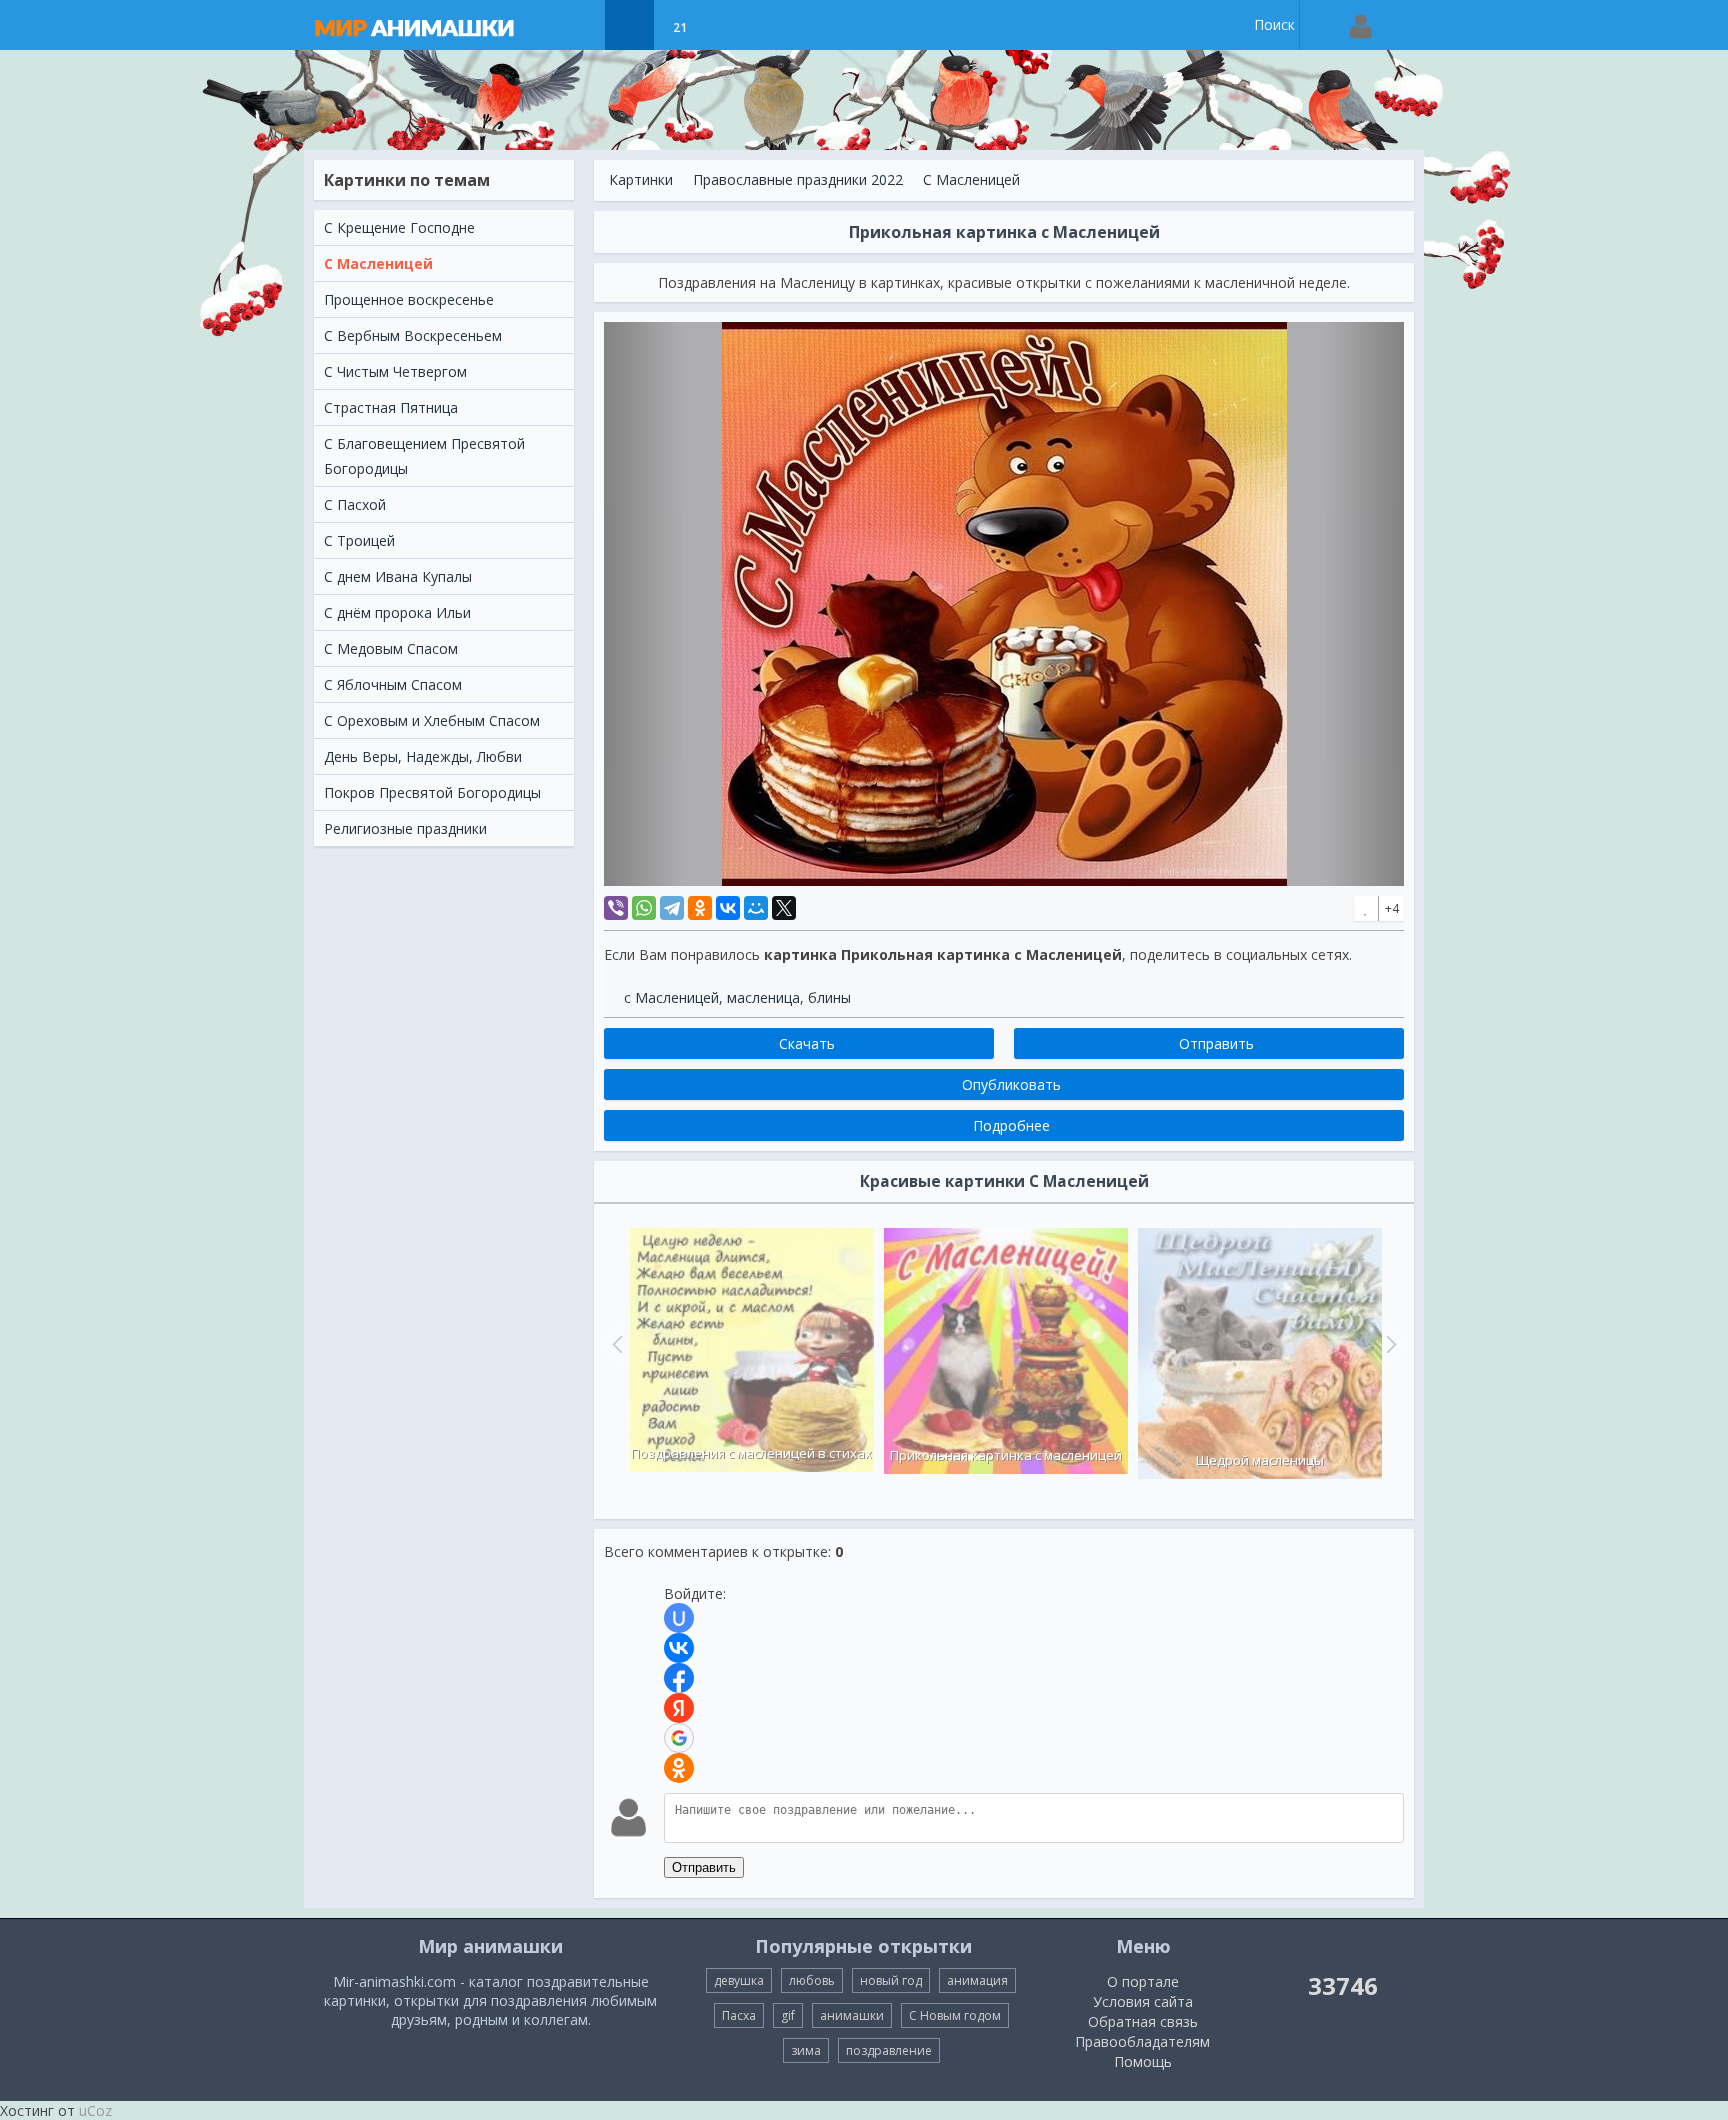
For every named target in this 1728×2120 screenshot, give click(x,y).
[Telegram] (672, 908)
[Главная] (434, 25)
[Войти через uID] (679, 1618)
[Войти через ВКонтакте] (679, 1648)
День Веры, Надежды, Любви (423, 756)
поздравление (889, 2050)
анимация (977, 1980)
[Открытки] (579, 25)
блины (829, 997)
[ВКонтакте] (728, 908)
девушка (739, 1980)
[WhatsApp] (644, 908)
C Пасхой (355, 504)
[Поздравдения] (729, 25)
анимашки (852, 2015)
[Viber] (616, 908)
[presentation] (615, 1344)
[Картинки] (629, 25)
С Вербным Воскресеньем (413, 335)
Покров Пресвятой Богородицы (432, 792)
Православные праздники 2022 (798, 179)
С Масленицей (378, 263)
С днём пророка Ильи (397, 612)
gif (788, 2015)
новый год (891, 1980)
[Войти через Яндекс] (679, 1708)
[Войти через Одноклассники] (679, 1768)
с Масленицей (671, 997)
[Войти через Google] (679, 1738)
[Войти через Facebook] (679, 1678)
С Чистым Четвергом (395, 371)
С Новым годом (955, 2015)
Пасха (739, 2015)
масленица (763, 997)
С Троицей (359, 540)
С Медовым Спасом (391, 648)
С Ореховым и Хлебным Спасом (432, 720)
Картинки (641, 179)
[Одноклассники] (700, 908)
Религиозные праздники (405, 828)
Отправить (704, 1867)
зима (806, 2050)
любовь (812, 1980)
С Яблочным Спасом (393, 684)
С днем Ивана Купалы (398, 576)
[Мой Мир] (756, 908)
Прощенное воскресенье (409, 299)
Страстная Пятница (391, 407)
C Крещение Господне (399, 227)
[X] (784, 908)
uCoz (95, 2110)
